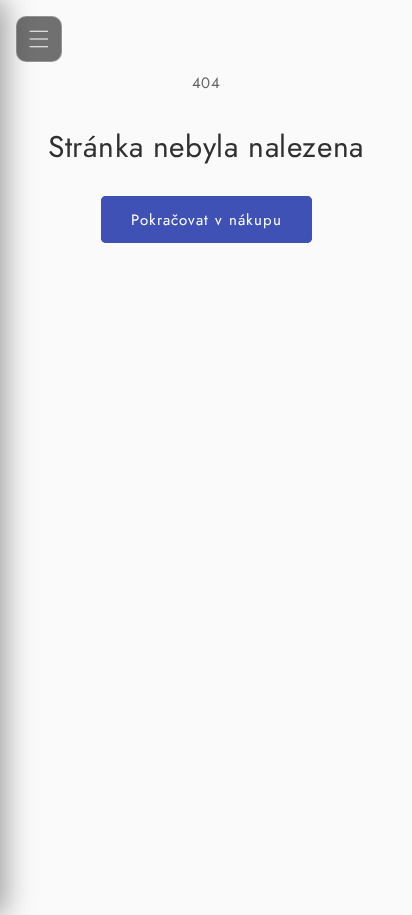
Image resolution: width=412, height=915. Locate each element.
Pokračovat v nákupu (206, 220)
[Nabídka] (39, 39)
